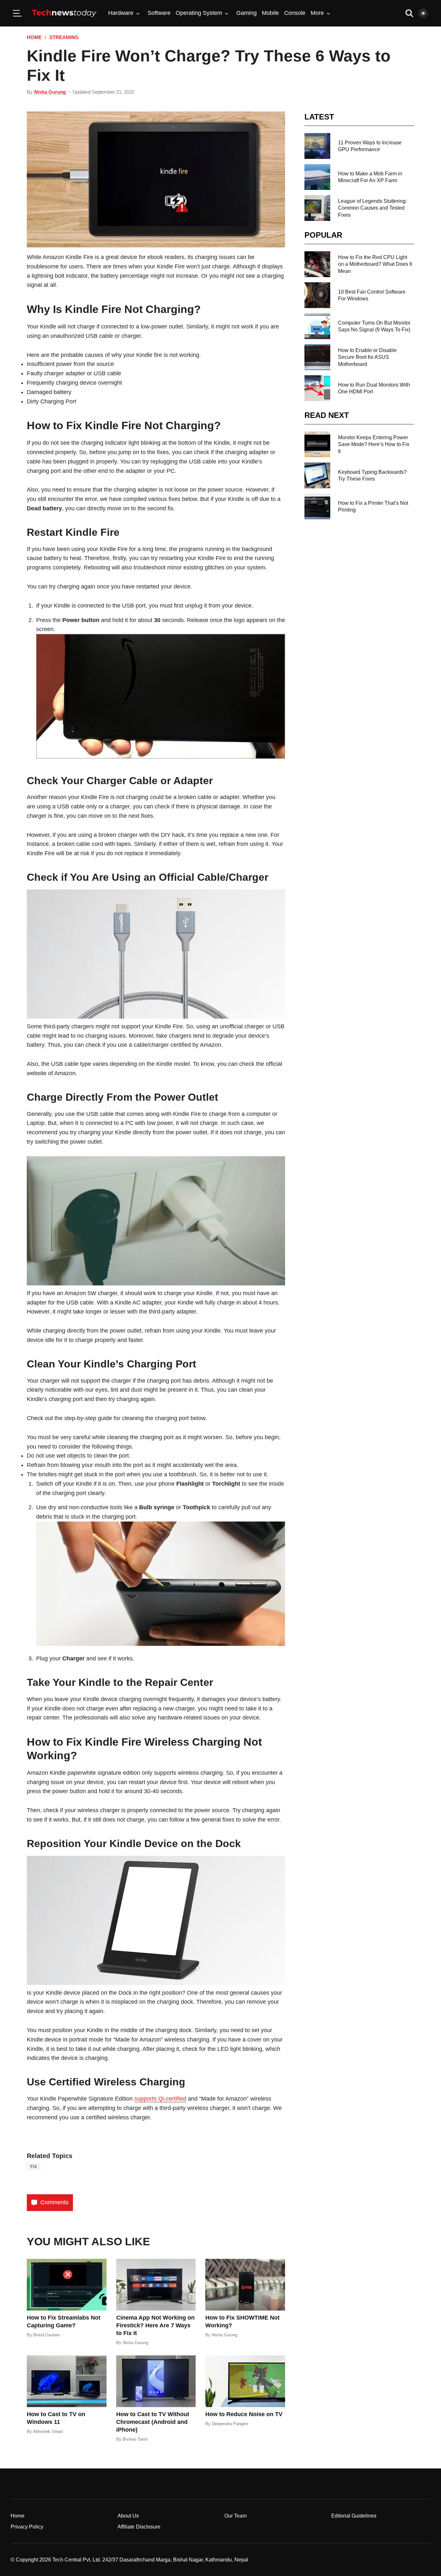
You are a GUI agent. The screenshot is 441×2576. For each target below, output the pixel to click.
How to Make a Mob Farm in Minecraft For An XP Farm (370, 177)
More (317, 13)
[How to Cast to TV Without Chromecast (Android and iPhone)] (156, 2381)
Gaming (246, 13)
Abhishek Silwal (48, 2431)
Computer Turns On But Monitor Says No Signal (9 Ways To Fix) (374, 326)
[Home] (64, 13)
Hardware (121, 13)
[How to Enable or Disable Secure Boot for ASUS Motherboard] (317, 357)
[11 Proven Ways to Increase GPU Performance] (317, 146)
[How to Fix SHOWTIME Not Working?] (245, 2285)
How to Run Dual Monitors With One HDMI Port (374, 388)
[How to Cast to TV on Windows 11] (67, 2381)
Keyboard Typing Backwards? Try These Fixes (372, 475)
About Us (128, 2516)
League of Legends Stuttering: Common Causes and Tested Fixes (372, 208)
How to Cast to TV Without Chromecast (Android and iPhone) (153, 2422)
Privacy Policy (27, 2527)
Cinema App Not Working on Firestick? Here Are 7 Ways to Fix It (155, 2325)
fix (34, 2167)
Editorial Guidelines (354, 2516)
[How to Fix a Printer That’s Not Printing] (317, 506)
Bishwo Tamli (135, 2439)
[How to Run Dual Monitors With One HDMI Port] (317, 388)
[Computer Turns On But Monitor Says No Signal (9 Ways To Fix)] (317, 326)
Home (34, 37)
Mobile (270, 13)
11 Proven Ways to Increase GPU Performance (370, 146)
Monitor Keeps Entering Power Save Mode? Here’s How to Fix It (374, 444)
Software (159, 13)
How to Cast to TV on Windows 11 (56, 2418)
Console (295, 13)
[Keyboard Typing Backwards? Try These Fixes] (317, 475)
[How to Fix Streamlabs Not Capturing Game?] (67, 2285)
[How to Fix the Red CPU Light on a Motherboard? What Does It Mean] (317, 264)
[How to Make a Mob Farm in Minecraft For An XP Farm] (317, 177)
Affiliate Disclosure (139, 2527)
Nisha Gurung (50, 92)
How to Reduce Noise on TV (244, 2414)
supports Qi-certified (160, 2099)
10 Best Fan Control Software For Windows (372, 295)
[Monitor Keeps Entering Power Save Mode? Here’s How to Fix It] (317, 444)
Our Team (236, 2516)
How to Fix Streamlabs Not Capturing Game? (64, 2322)
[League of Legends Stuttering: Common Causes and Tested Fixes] (317, 208)
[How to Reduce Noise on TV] (245, 2381)
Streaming (64, 37)
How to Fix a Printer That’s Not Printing (373, 506)
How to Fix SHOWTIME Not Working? (242, 2322)
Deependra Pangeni (230, 2424)
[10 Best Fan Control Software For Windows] (317, 295)
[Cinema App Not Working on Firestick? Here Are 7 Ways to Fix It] (156, 2285)
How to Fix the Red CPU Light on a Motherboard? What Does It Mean (375, 264)
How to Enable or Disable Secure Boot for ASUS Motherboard (367, 357)
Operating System (199, 13)
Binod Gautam (47, 2335)
